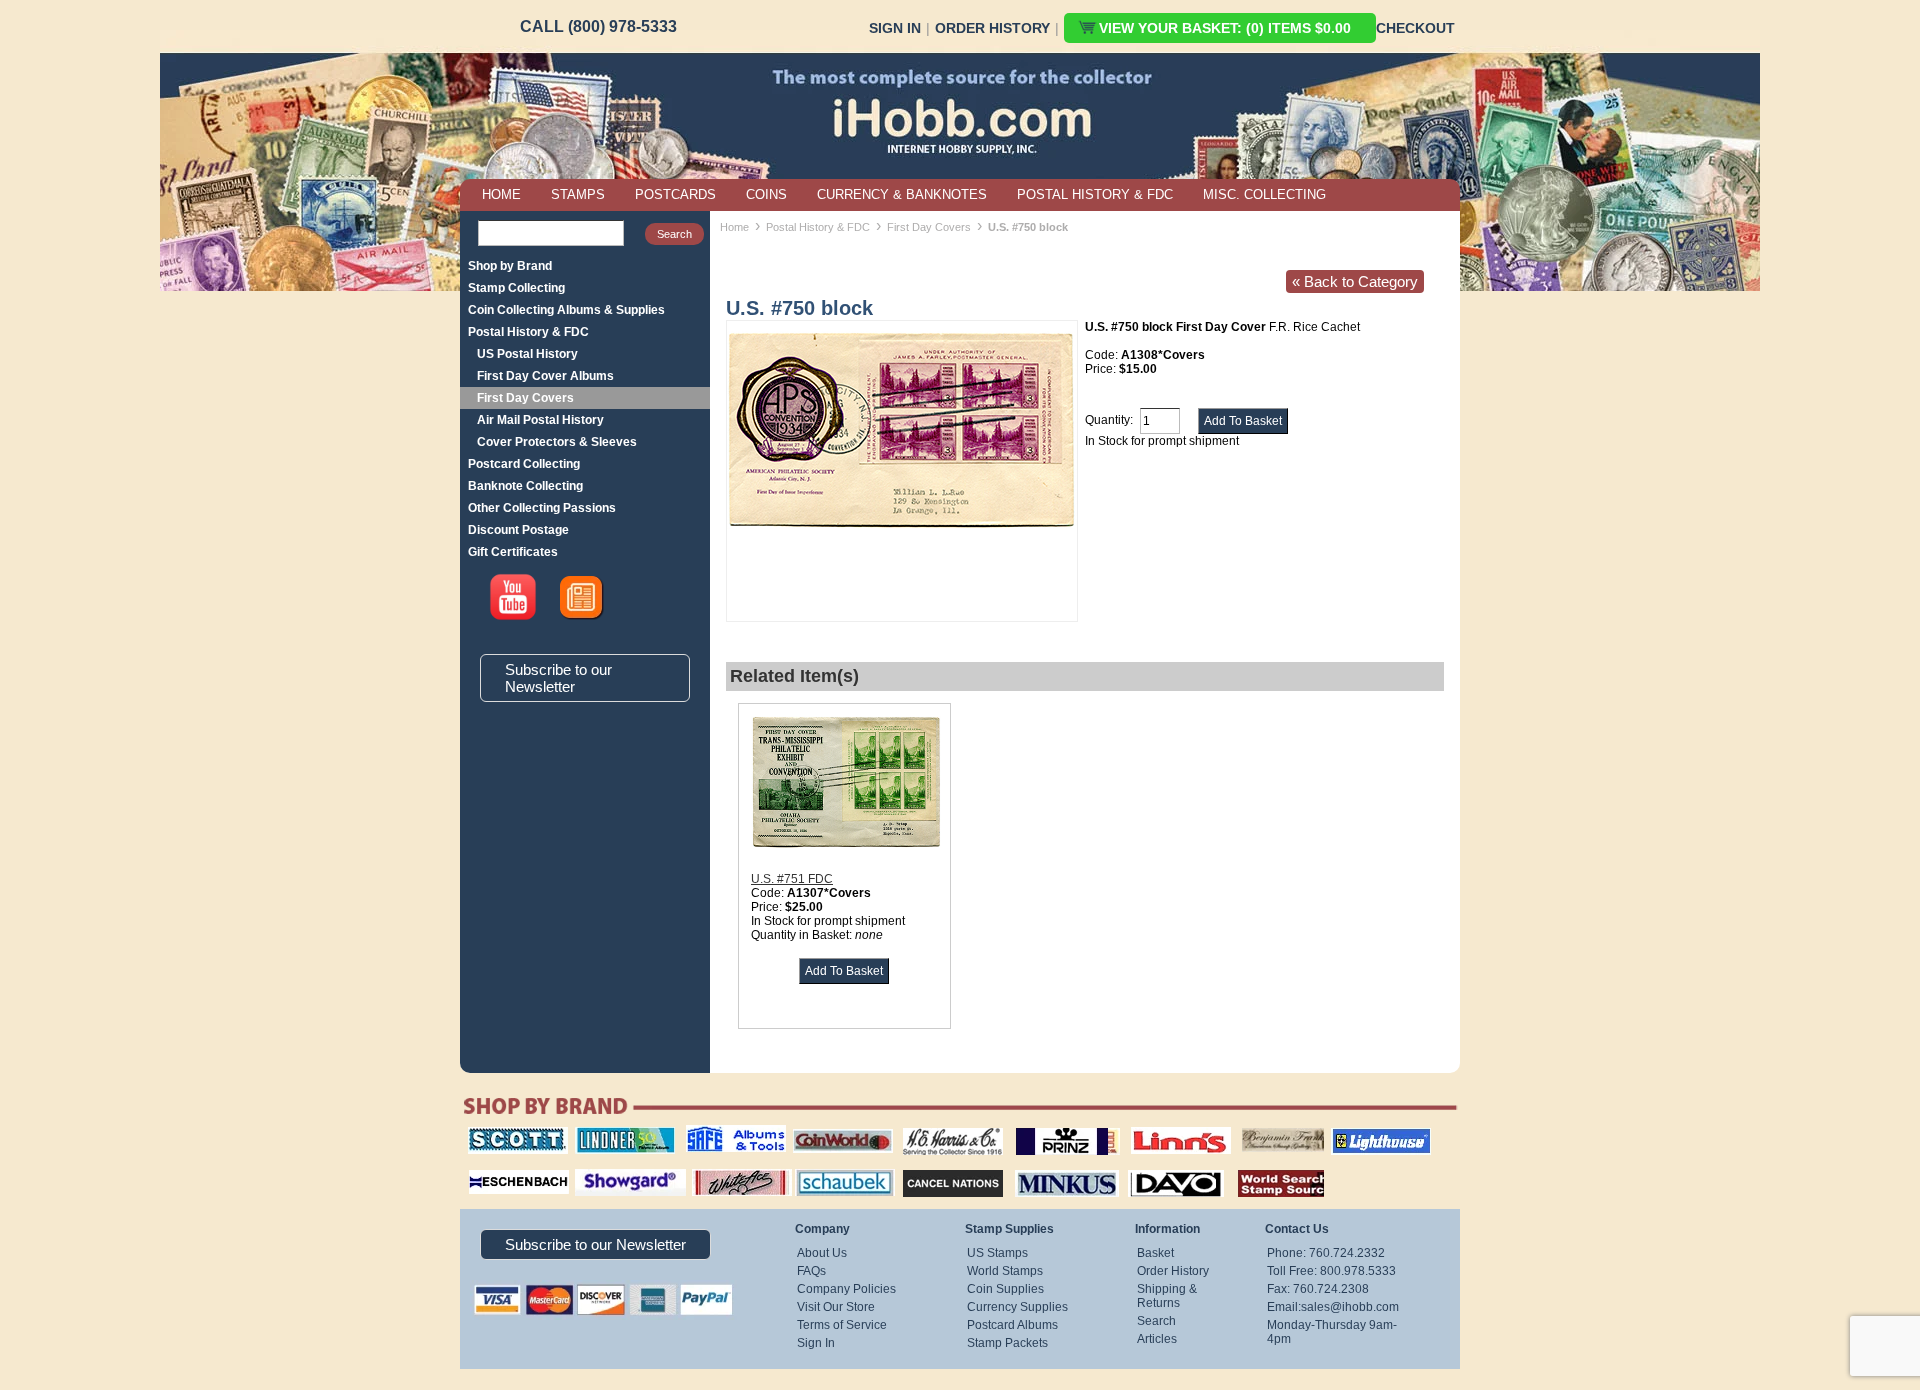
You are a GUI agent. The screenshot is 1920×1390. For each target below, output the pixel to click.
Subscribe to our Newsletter (558, 678)
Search (1156, 1321)
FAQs (811, 1271)
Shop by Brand (510, 266)
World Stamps (1005, 1271)
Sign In (895, 28)
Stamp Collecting (516, 288)
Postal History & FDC (528, 332)
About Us (822, 1253)
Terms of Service (842, 1325)
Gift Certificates (513, 552)
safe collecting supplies (715, 1134)
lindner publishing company (617, 1134)
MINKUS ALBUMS (1049, 1167)
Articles (1157, 1339)
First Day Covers (525, 398)
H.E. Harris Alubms (943, 1127)
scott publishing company (502, 1134)
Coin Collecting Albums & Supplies (566, 310)
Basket (1155, 1253)
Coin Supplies (1005, 1289)
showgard (595, 1167)
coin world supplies (836, 1127)
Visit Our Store (836, 1307)
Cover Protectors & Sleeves (557, 442)
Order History (992, 28)
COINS (766, 194)
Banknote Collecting (525, 486)
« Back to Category (1355, 281)
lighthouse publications (1357, 1134)
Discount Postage (518, 530)
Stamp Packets (1007, 1343)
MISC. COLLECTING (1264, 194)
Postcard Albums (1012, 1325)
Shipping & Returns (1167, 1296)
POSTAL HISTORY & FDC (1095, 194)
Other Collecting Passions (542, 508)
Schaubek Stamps (833, 1167)
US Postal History (527, 354)
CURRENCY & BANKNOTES (902, 194)
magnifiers (488, 1167)
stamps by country (1265, 1167)
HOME (501, 194)
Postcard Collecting (524, 464)
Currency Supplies (1017, 1307)
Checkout (1415, 28)
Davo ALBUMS (1148, 1167)
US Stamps (997, 1253)
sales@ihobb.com (1350, 1307)
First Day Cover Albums (545, 376)
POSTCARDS (675, 194)
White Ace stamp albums (721, 1174)
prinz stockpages (1046, 1127)
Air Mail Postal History (540, 420)
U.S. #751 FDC (792, 879)
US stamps (1245, 1127)
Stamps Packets (935, 1167)
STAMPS (578, 194)
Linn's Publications (1159, 1127)
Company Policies (846, 1289)
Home (734, 227)
